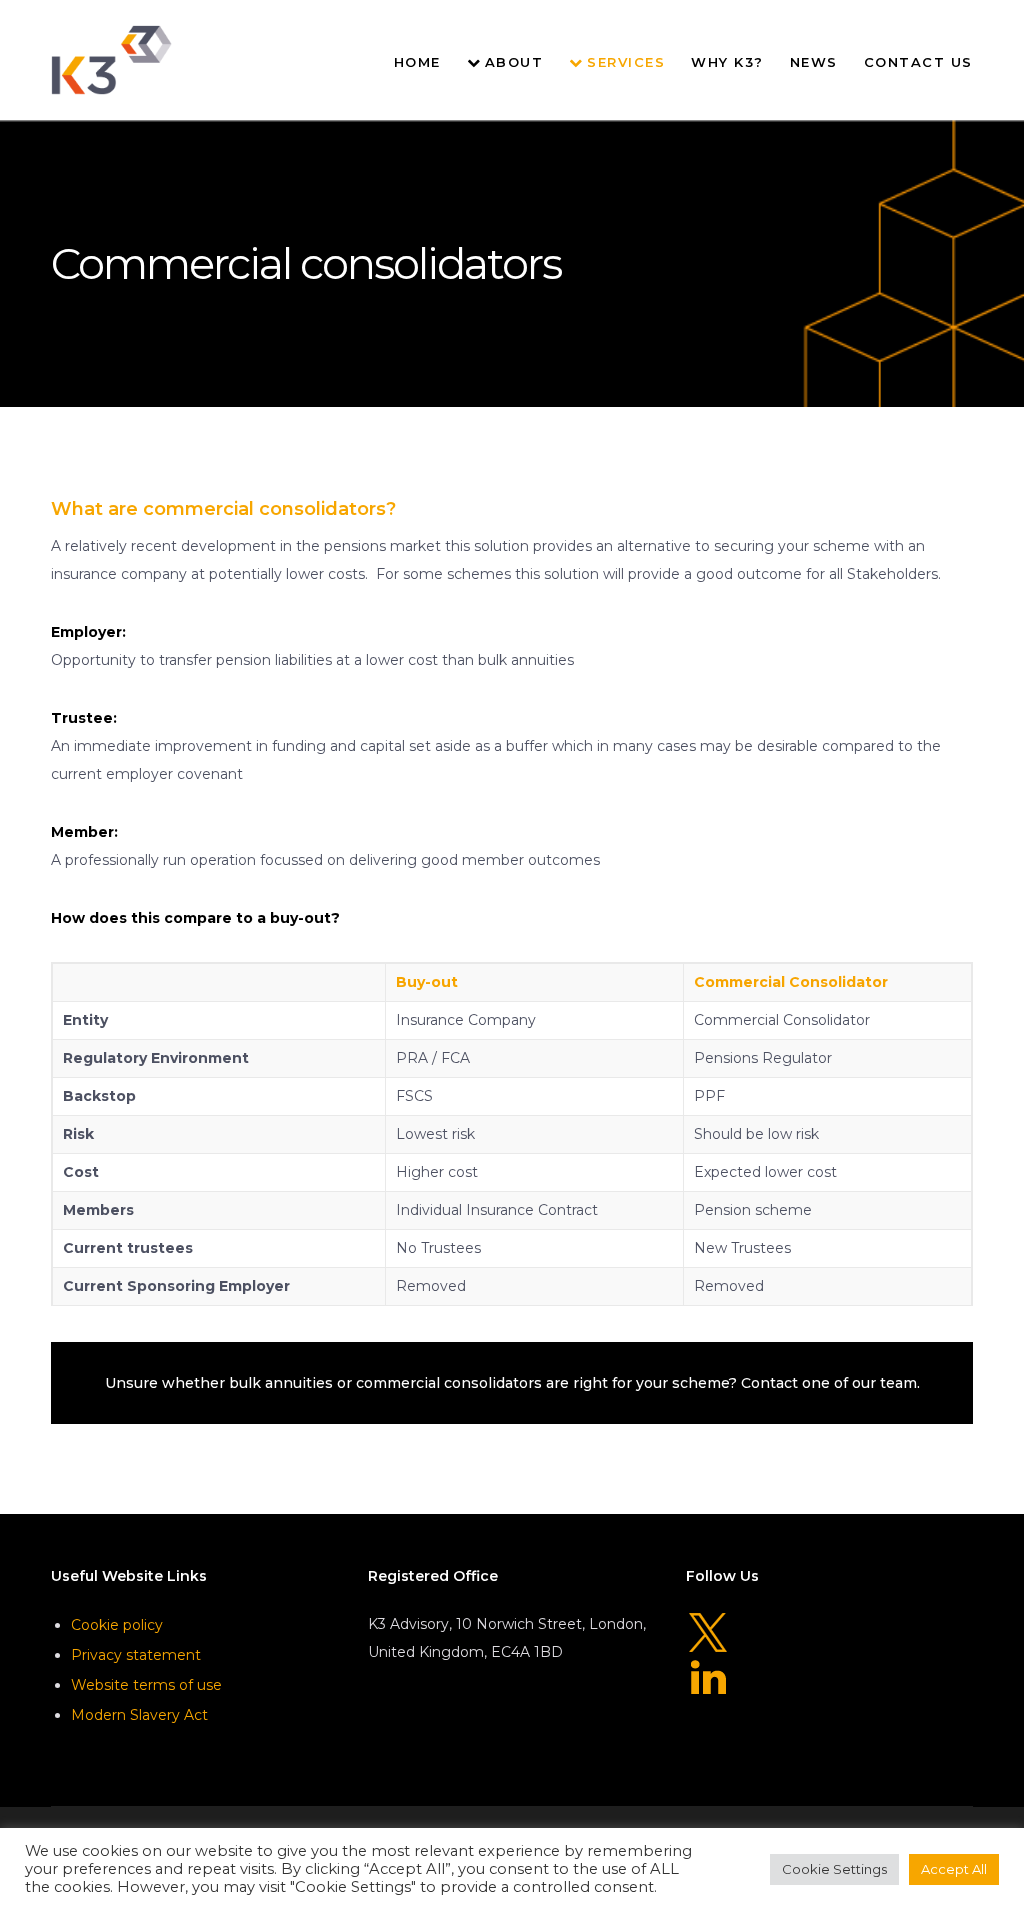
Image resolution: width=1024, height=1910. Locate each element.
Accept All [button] (954, 1869)
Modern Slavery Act (139, 1715)
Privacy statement (136, 1655)
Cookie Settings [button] (834, 1869)
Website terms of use (146, 1685)
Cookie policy (117, 1625)
